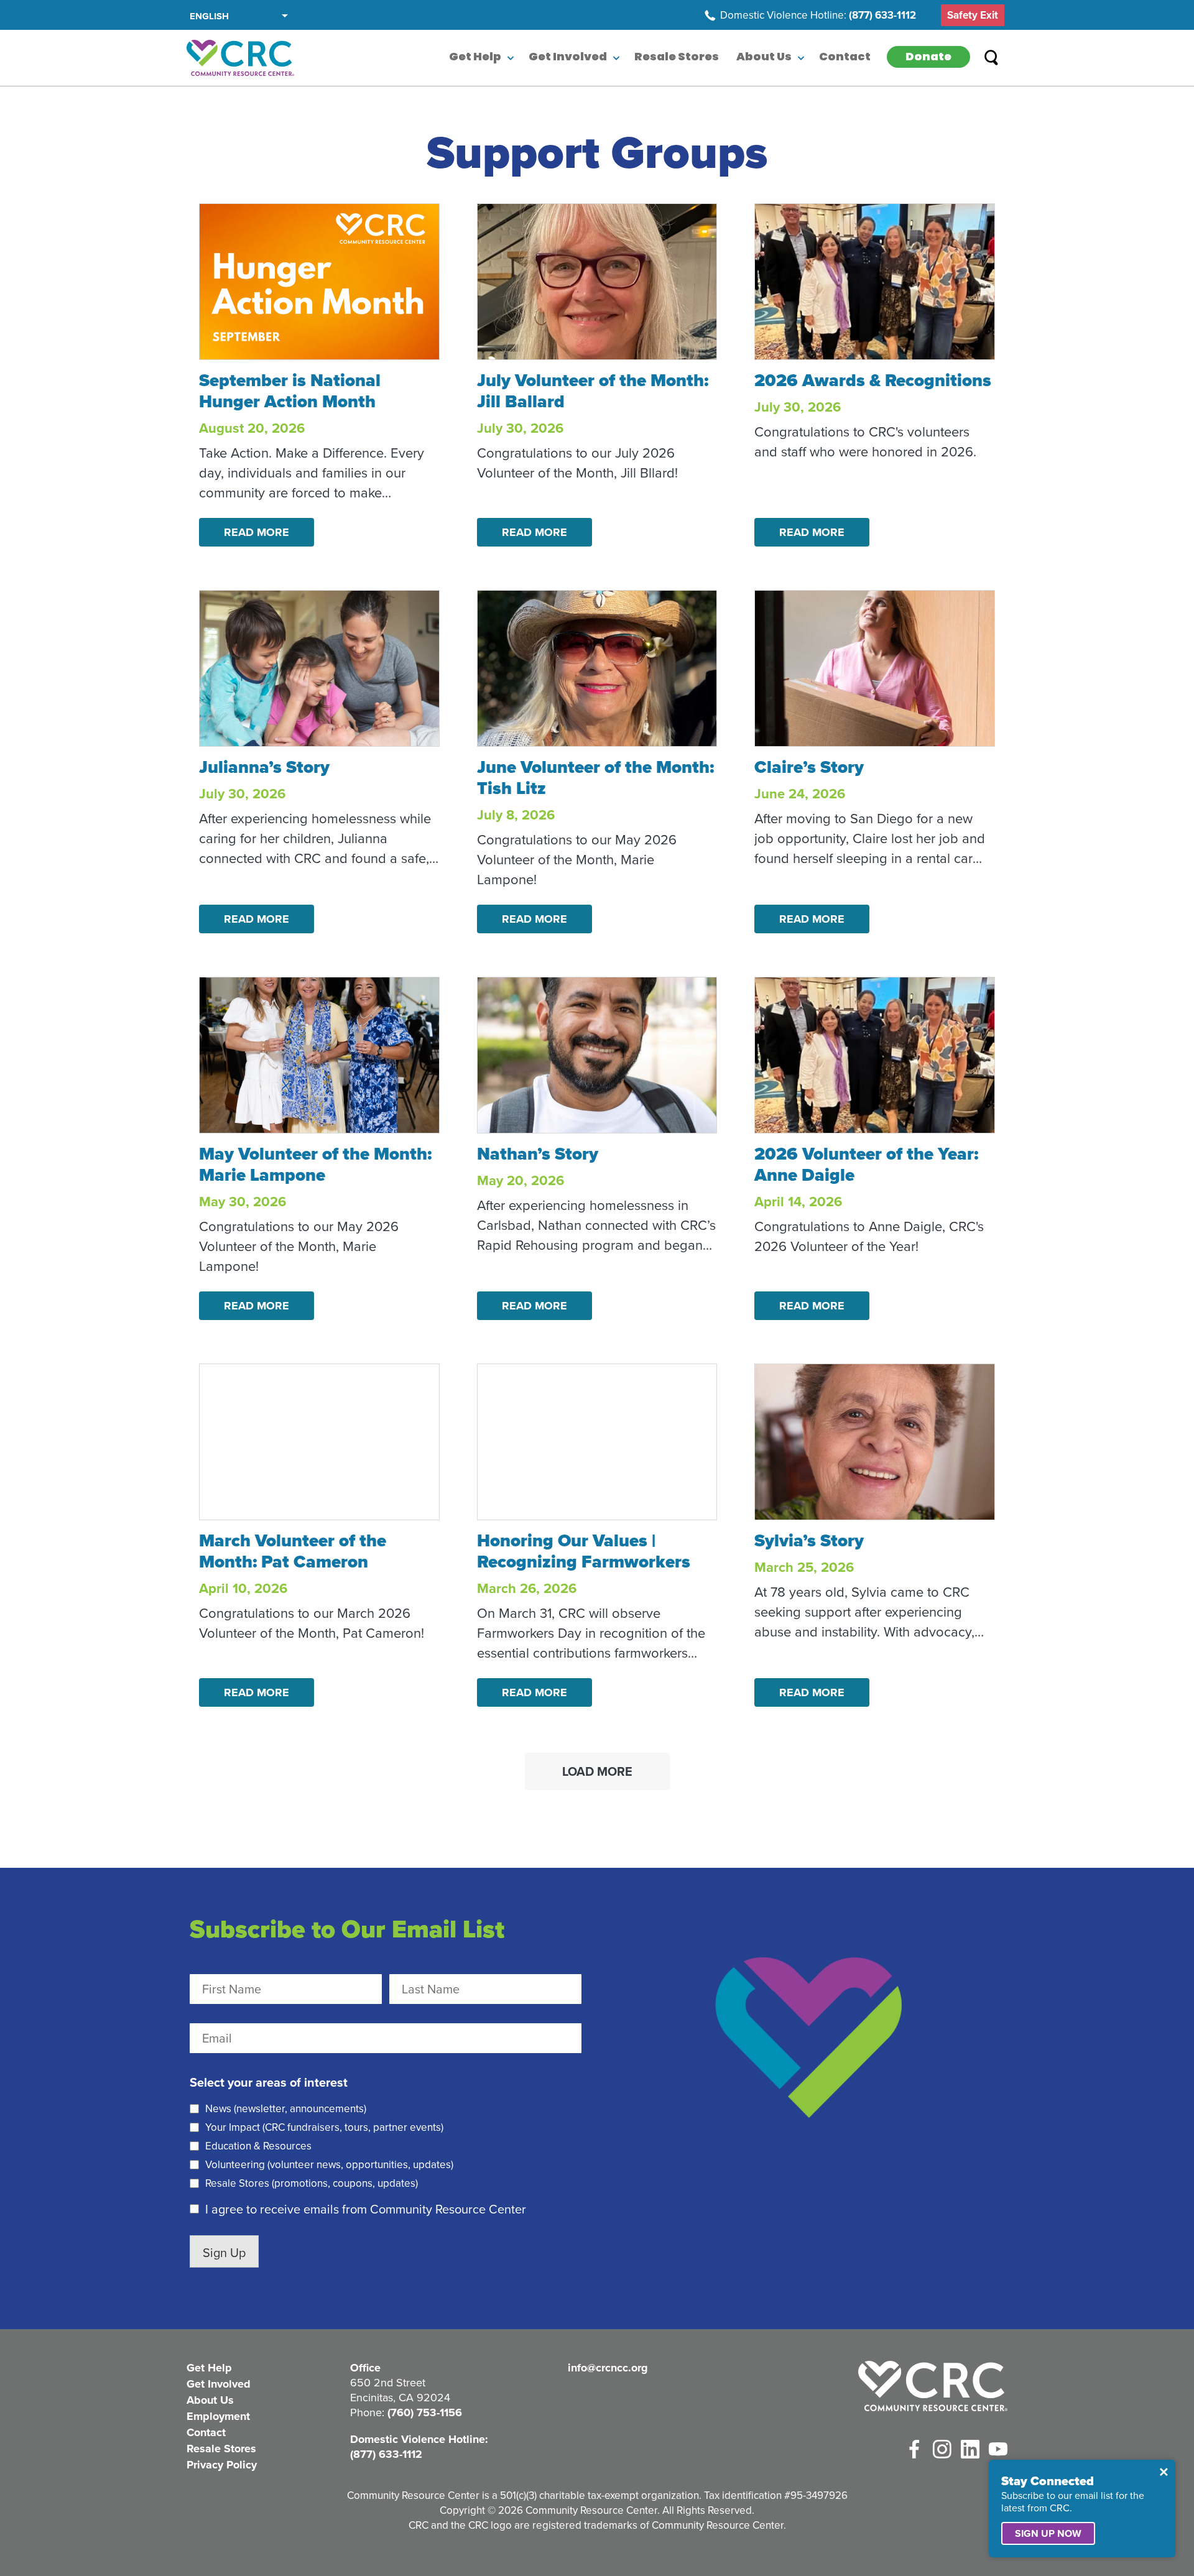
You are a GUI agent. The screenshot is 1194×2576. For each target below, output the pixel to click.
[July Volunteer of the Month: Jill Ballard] (597, 282)
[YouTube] (998, 2449)
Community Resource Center (240, 58)
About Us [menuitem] (764, 58)
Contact (206, 2432)
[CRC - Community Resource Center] (933, 2387)
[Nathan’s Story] (597, 1055)
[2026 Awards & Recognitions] (875, 282)
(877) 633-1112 (882, 16)
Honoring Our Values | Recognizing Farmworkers (584, 1551)
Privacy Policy (222, 2465)
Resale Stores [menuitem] (677, 58)
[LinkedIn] (970, 2449)
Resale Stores (221, 2449)
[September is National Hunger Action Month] (319, 282)
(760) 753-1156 (425, 2412)
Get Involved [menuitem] (568, 58)
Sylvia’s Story (809, 1540)
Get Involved (219, 2384)
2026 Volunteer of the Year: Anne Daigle (866, 1164)
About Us (210, 2400)
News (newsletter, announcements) (286, 2109)
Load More (597, 1771)
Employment (218, 2416)
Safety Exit (973, 15)
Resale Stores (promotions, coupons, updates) (312, 2184)
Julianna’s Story (264, 767)
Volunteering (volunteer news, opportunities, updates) (329, 2165)
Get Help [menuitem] (475, 58)
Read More (257, 532)
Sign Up (224, 2253)
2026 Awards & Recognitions (873, 380)
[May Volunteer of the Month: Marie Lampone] (319, 1055)
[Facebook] (914, 2449)
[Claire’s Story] (875, 668)
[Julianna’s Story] (319, 668)
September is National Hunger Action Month (290, 391)
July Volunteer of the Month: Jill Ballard (593, 391)
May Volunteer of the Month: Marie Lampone (315, 1164)
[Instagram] (942, 2449)
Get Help (209, 2368)
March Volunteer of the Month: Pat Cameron (293, 1551)
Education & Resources (258, 2146)
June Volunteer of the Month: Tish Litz (595, 778)
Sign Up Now (1048, 2533)
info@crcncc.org (608, 2368)
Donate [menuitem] (928, 58)
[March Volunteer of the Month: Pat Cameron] (319, 1442)
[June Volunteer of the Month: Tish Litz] (597, 668)
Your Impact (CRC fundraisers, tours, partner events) (324, 2128)
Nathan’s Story (538, 1154)
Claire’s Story (809, 767)
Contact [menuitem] (845, 58)
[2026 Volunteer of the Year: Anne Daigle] (875, 1055)
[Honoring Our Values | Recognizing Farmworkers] (597, 1442)
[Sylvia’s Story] (875, 1442)
